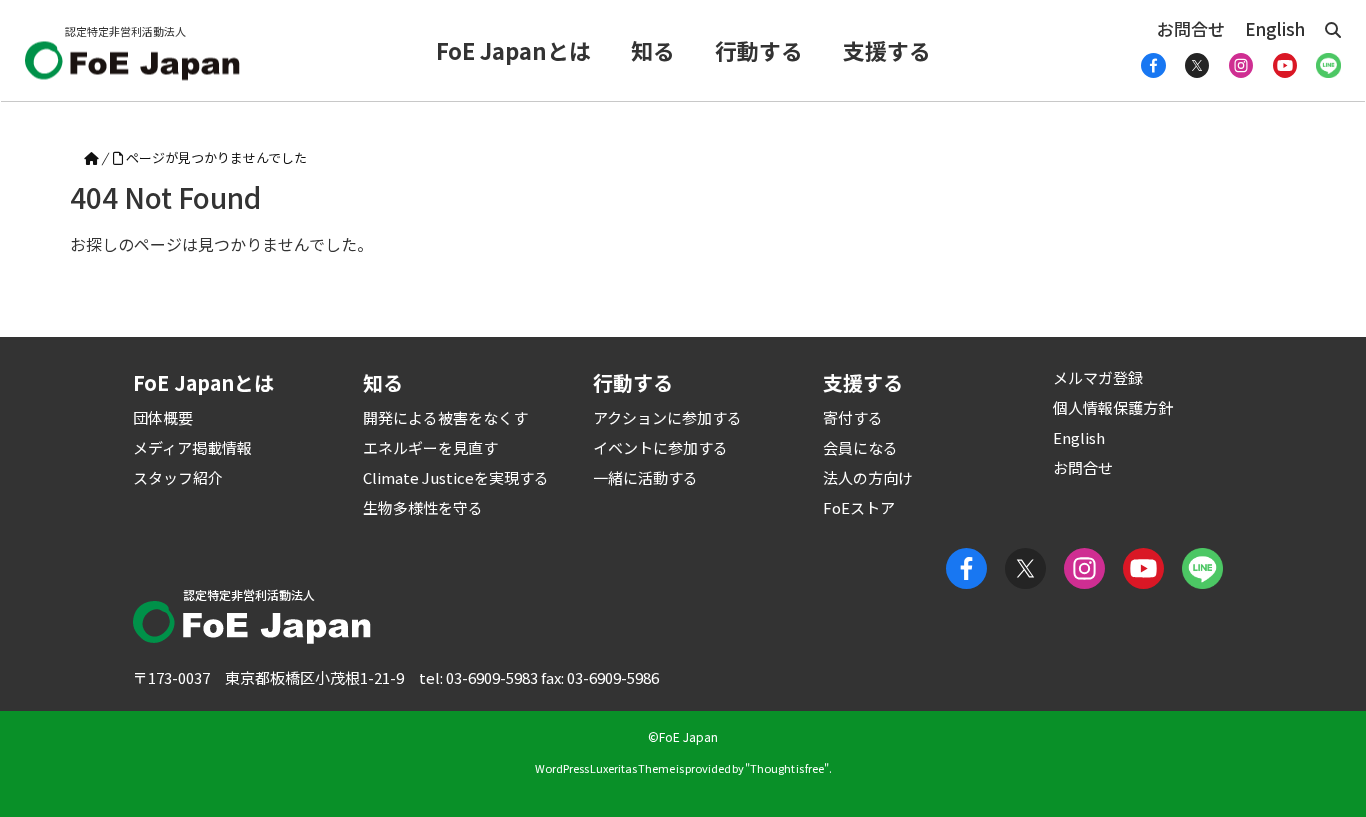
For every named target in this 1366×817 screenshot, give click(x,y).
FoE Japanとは (513, 50)
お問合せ (1191, 28)
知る (653, 50)
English (1275, 28)
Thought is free (787, 768)
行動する (759, 50)
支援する (887, 50)
